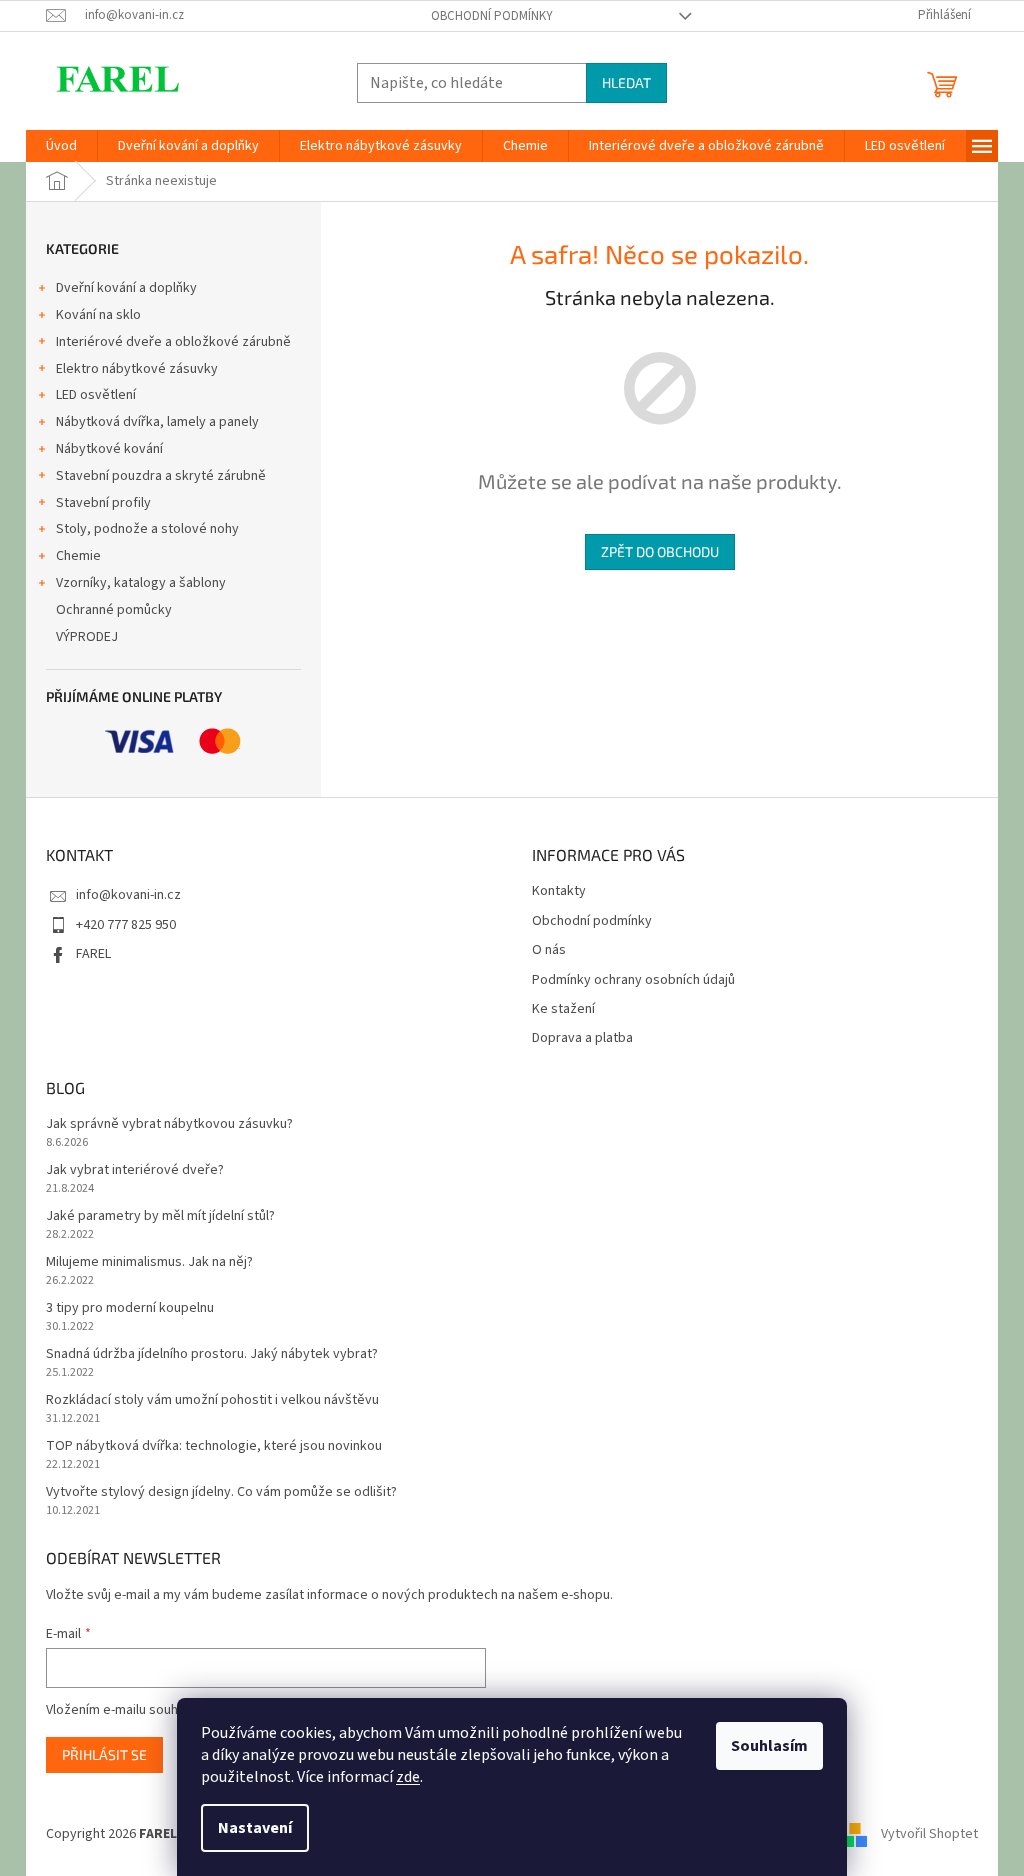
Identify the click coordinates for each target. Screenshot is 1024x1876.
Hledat (626, 82)
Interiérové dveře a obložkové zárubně (173, 342)
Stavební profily (103, 503)
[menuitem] (61, 146)
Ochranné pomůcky (114, 610)
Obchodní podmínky (492, 16)
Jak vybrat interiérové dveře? (135, 1170)
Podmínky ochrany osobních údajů (633, 980)
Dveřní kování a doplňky (126, 288)
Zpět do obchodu (660, 551)
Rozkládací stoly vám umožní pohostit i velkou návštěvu (212, 1400)
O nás (549, 950)
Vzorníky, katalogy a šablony (141, 583)
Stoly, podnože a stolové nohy (147, 529)
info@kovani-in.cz (128, 895)
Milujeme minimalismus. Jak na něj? (149, 1262)
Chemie (78, 556)
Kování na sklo (98, 315)
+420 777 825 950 (126, 925)
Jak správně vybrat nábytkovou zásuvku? (169, 1124)
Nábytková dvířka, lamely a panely (157, 422)
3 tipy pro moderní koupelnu (130, 1308)
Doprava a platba (582, 1038)
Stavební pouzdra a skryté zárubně (161, 476)
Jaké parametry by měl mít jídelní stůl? (160, 1216)
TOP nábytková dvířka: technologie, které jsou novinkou (214, 1446)
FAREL (93, 954)
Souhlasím (769, 1746)
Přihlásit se (104, 1754)
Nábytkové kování (109, 449)
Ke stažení (563, 1009)
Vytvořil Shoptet (929, 1835)
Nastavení (255, 1828)
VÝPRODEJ (87, 637)
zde (408, 1777)
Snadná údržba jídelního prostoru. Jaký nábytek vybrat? (212, 1354)
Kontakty (559, 891)
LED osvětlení (96, 395)
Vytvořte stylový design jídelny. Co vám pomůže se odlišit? (221, 1492)
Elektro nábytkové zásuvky (137, 369)
